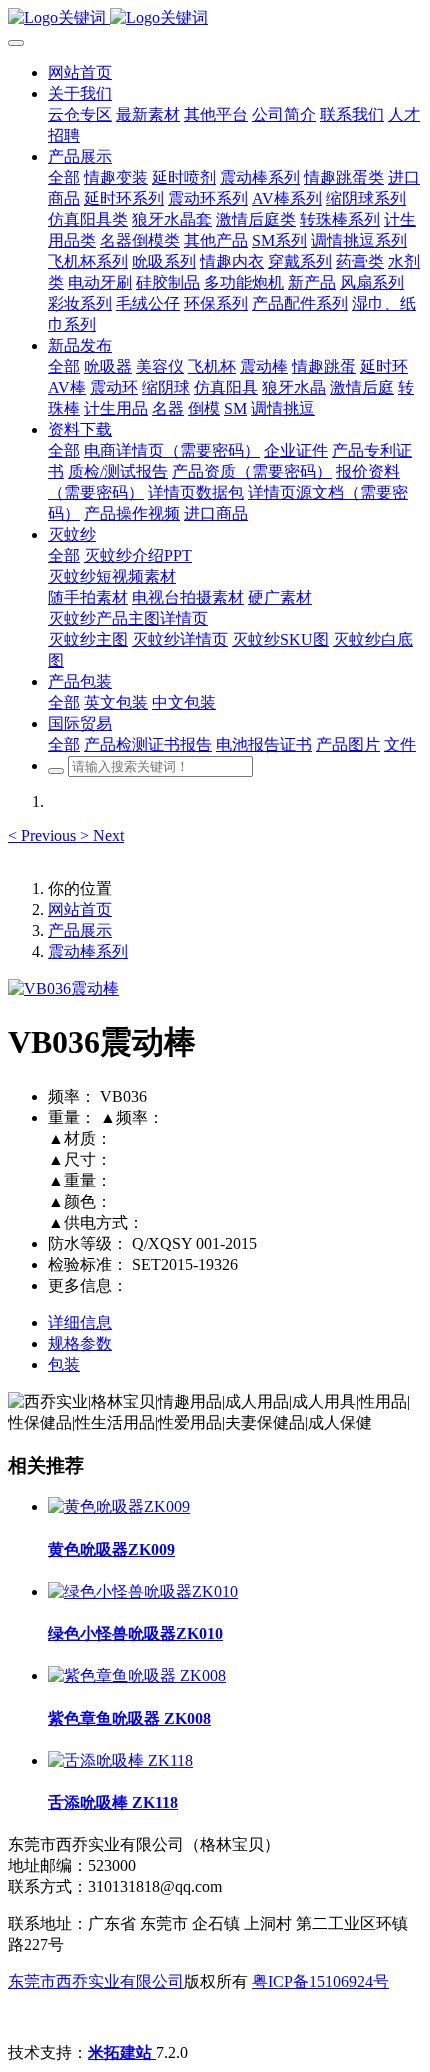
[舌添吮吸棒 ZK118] (120, 1760)
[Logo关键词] (215, 18)
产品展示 (80, 930)
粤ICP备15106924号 (320, 1981)
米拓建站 (122, 2052)
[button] (44, 835)
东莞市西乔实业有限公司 (96, 1981)
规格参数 (80, 1343)
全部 (64, 177)
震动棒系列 (88, 951)
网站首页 (80, 72)
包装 (64, 1364)
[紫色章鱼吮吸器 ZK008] (137, 1675)
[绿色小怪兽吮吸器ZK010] (143, 1591)
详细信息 (80, 1322)
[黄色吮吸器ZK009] (119, 1506)
